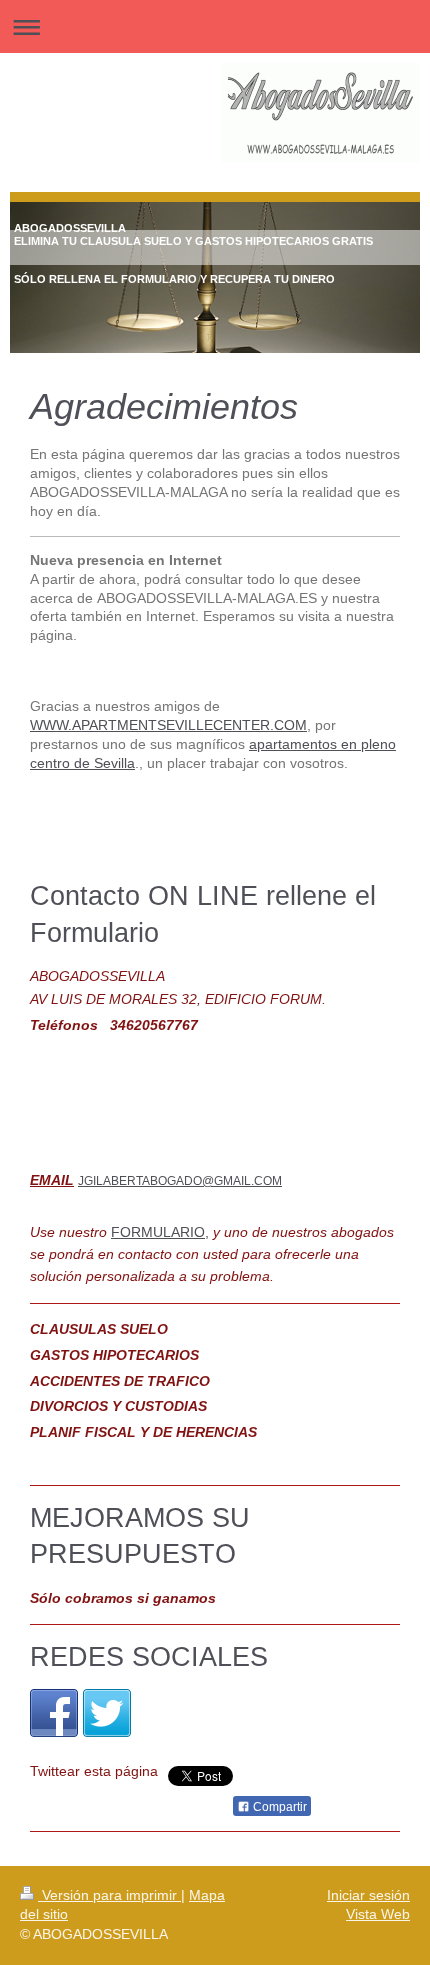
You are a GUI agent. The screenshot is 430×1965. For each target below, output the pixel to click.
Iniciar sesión (368, 1895)
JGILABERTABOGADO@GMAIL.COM (180, 1181)
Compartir (278, 1807)
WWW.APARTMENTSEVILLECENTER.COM (168, 725)
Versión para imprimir (109, 1895)
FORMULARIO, (160, 1232)
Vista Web (378, 1914)
